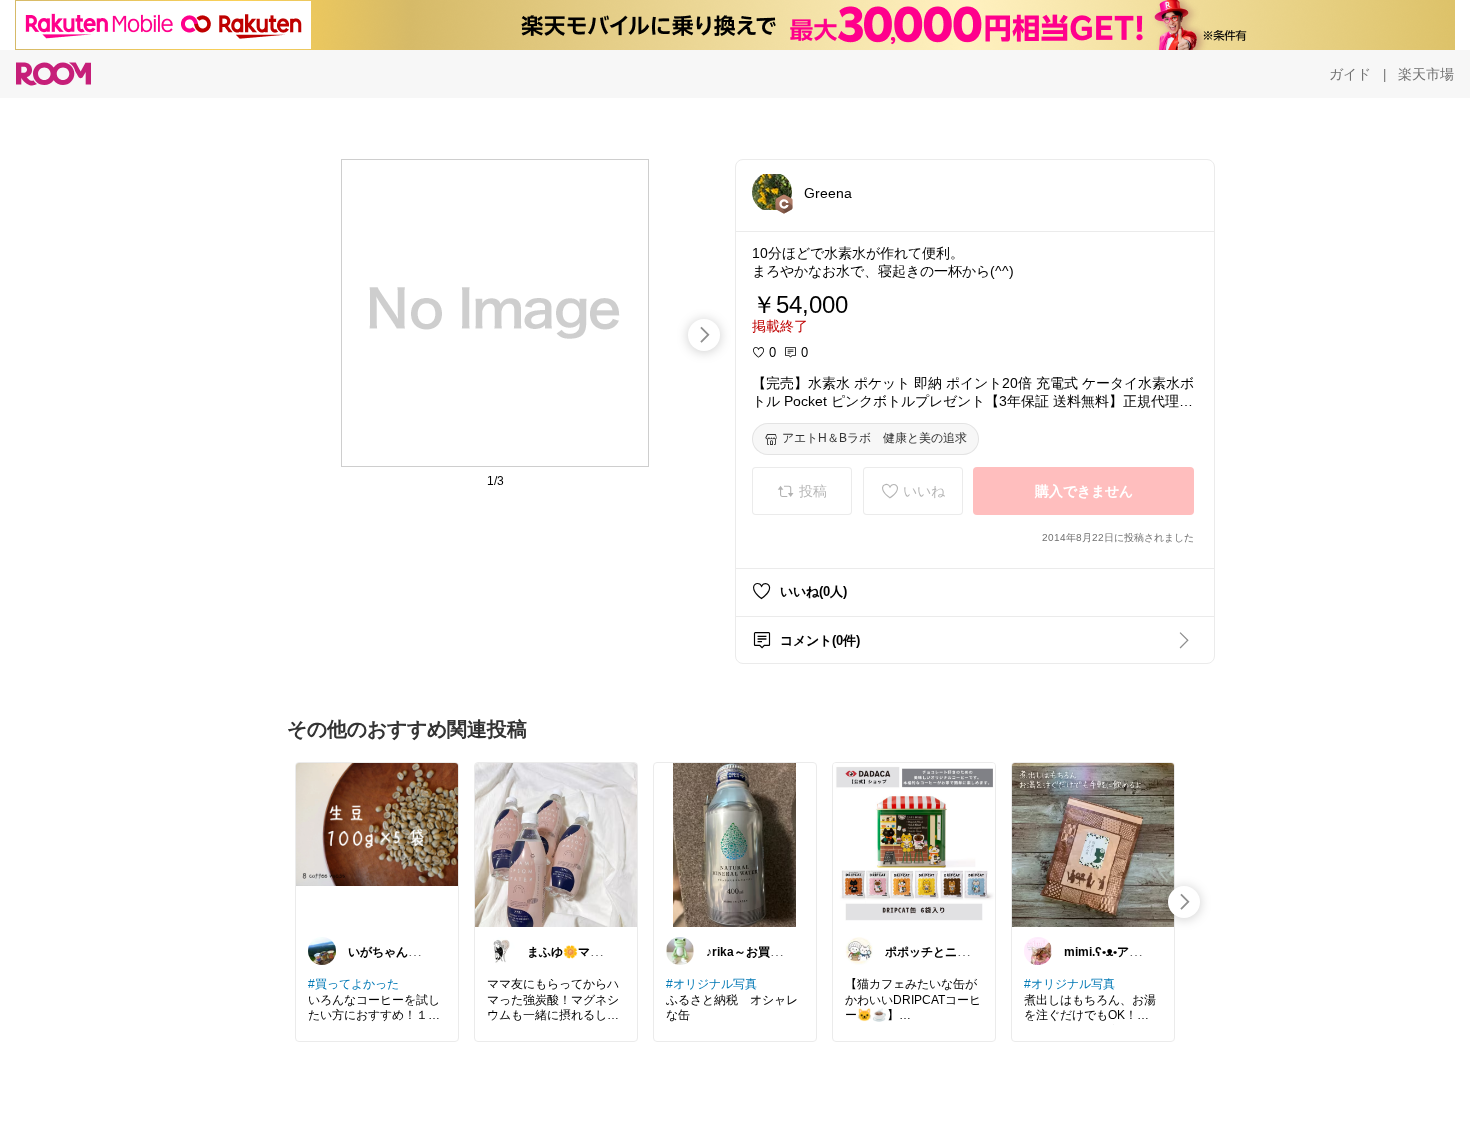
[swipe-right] (704, 335)
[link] (377, 844)
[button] (772, 192)
